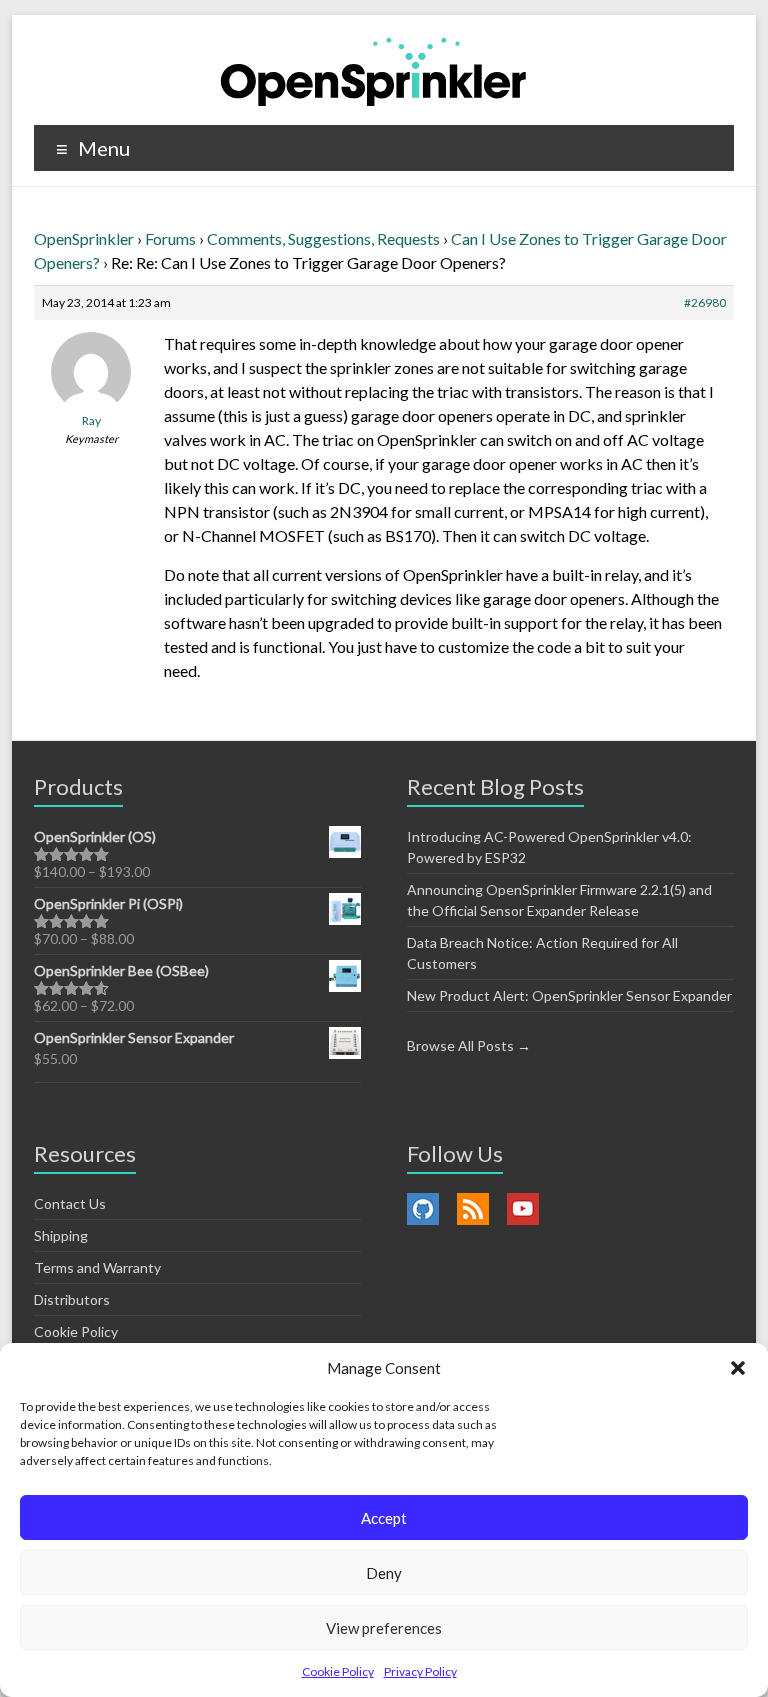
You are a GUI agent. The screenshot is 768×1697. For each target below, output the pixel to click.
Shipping (61, 1235)
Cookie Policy (338, 1671)
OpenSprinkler (84, 238)
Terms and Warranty (97, 1267)
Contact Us (70, 1203)
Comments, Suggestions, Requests (323, 238)
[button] (738, 1368)
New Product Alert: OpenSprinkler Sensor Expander (569, 995)
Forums (170, 238)
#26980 (705, 302)
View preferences (384, 1628)
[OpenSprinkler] (373, 70)
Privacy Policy (420, 1671)
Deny (384, 1573)
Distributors (72, 1299)
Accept (384, 1518)
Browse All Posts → (469, 1045)
